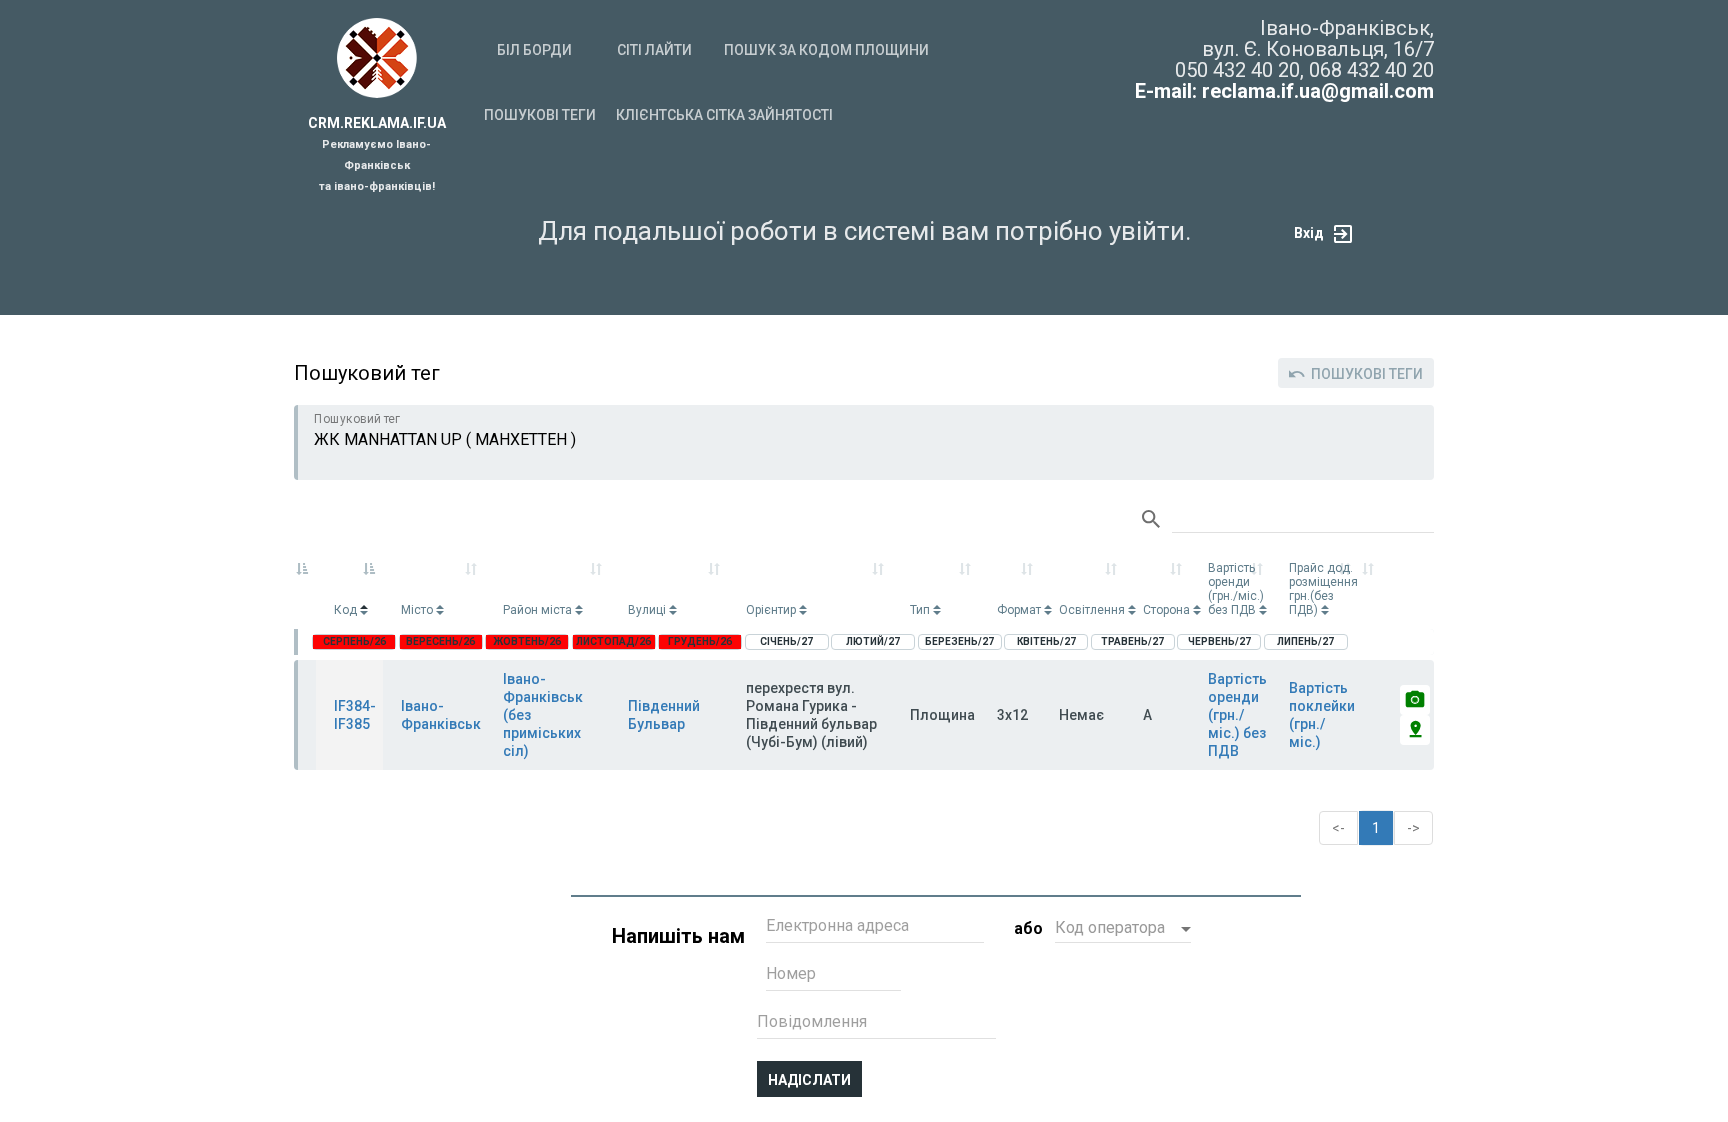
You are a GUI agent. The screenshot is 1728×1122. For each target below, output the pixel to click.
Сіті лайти (654, 50)
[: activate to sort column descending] (305, 589)
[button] (1123, 930)
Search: (1288, 520)
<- (1338, 828)
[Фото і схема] (1415, 700)
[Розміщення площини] (1415, 730)
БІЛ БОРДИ (534, 50)
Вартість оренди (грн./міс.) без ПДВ (1237, 715)
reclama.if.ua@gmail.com (1318, 91)
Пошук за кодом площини (826, 50)
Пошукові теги (540, 115)
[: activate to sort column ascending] (1370, 589)
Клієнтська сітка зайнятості (724, 115)
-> (1413, 828)
